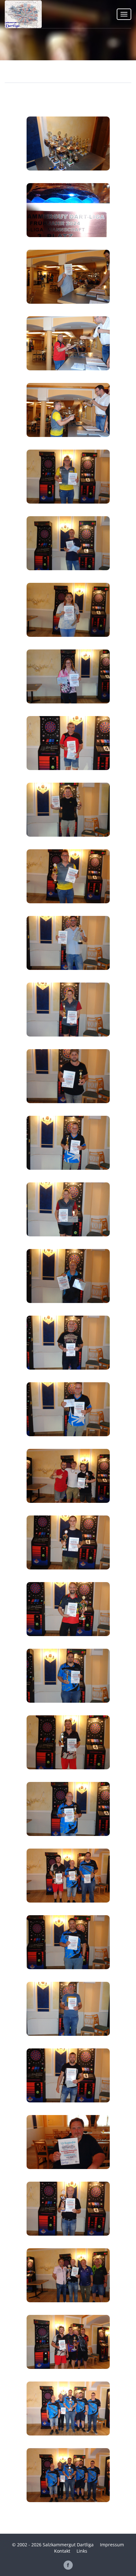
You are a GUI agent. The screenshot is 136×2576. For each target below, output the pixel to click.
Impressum (112, 2545)
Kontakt (62, 2551)
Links (82, 2551)
